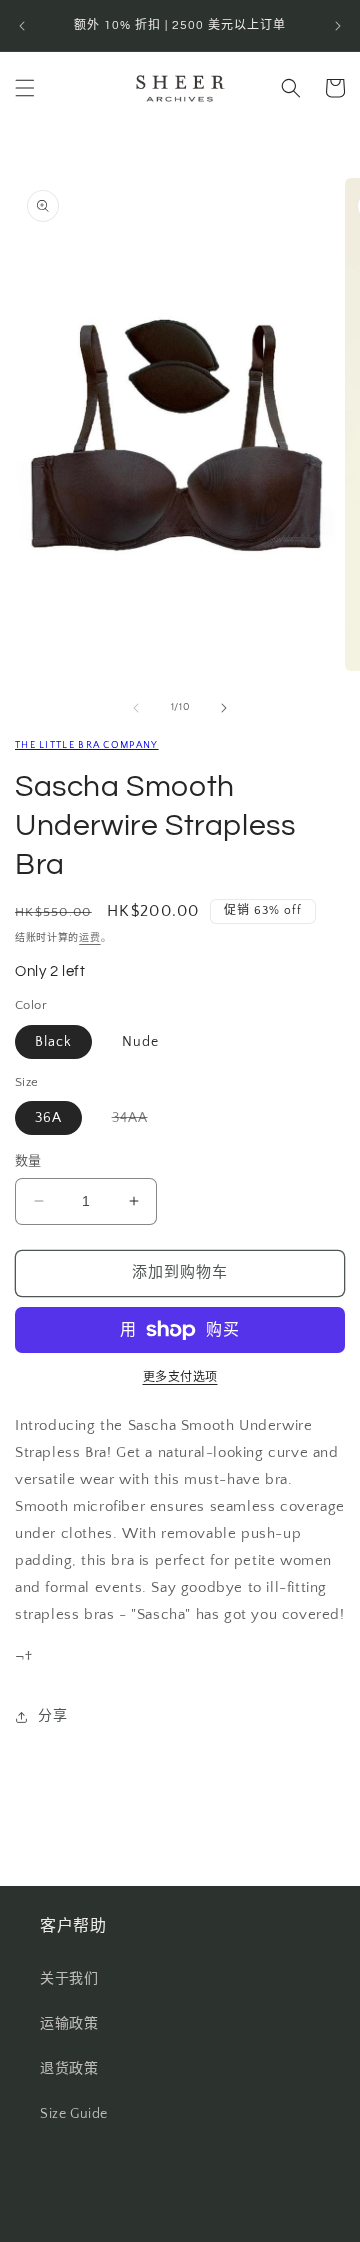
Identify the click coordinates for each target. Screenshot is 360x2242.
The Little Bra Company (87, 745)
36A (48, 1118)
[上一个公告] (22, 26)
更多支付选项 (180, 1377)
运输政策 (69, 2024)
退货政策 (69, 2069)
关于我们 (69, 1979)
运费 (89, 938)
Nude (140, 1042)
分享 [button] (52, 1716)
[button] (25, 88)
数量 (28, 1161)
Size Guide (74, 2114)
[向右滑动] (224, 708)
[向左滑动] (136, 708)
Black (53, 1042)
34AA (137, 1122)
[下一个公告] (338, 26)
